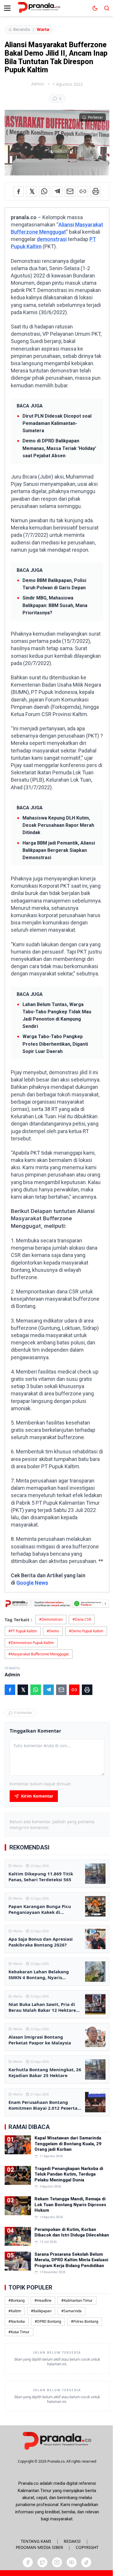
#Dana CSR (82, 1619)
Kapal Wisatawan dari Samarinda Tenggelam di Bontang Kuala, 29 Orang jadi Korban (68, 2144)
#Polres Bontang (85, 2321)
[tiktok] (86, 2562)
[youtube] (72, 2562)
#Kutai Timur (19, 2332)
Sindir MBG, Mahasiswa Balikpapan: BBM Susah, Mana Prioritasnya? (55, 605)
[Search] (107, 8)
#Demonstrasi (51, 1619)
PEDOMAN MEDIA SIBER (39, 2547)
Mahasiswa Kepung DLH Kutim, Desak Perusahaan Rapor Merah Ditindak (58, 825)
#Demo (53, 1631)
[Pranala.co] (57, 2441)
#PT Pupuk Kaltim (23, 1631)
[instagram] (57, 2562)
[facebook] (28, 2562)
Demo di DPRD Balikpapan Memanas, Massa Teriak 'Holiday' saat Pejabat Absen (59, 448)
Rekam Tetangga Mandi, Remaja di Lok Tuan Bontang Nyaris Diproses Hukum (70, 2205)
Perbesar (95, 117)
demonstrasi (52, 239)
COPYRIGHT (87, 2547)
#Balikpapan (41, 2311)
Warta (43, 29)
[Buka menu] (7, 8)
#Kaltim (15, 2311)
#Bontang (17, 2300)
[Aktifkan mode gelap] (95, 8)
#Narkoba (17, 2321)
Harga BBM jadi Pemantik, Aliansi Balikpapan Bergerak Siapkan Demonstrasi (59, 850)
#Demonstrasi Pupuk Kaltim (31, 1643)
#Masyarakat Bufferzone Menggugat (39, 1654)
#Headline (43, 2300)
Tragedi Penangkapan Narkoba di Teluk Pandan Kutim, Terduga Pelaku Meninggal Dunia (69, 2174)
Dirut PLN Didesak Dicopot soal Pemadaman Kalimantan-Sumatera (57, 423)
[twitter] (42, 2562)
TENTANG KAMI (36, 2541)
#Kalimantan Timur (77, 2300)
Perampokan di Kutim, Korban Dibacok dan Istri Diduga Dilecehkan (72, 2232)
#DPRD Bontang (48, 2321)
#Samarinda (71, 2311)
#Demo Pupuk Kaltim (86, 1631)
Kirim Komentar (37, 1796)
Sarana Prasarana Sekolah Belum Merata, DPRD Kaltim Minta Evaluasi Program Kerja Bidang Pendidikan (71, 2260)
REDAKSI (72, 2541)
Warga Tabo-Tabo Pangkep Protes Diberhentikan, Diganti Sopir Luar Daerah (55, 1044)
